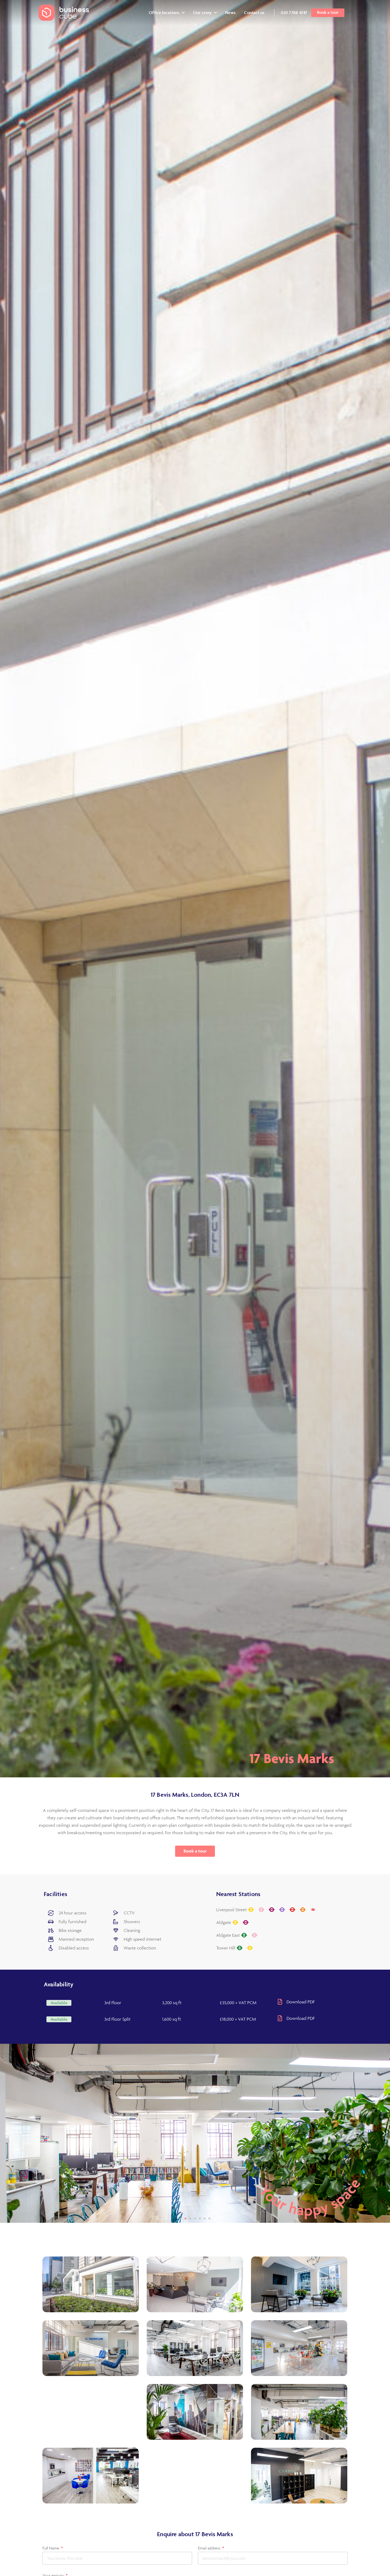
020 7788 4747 (294, 12)
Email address (210, 2548)
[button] (59, 2003)
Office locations (164, 12)
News (230, 12)
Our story (202, 12)
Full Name (51, 2548)
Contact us (254, 12)
